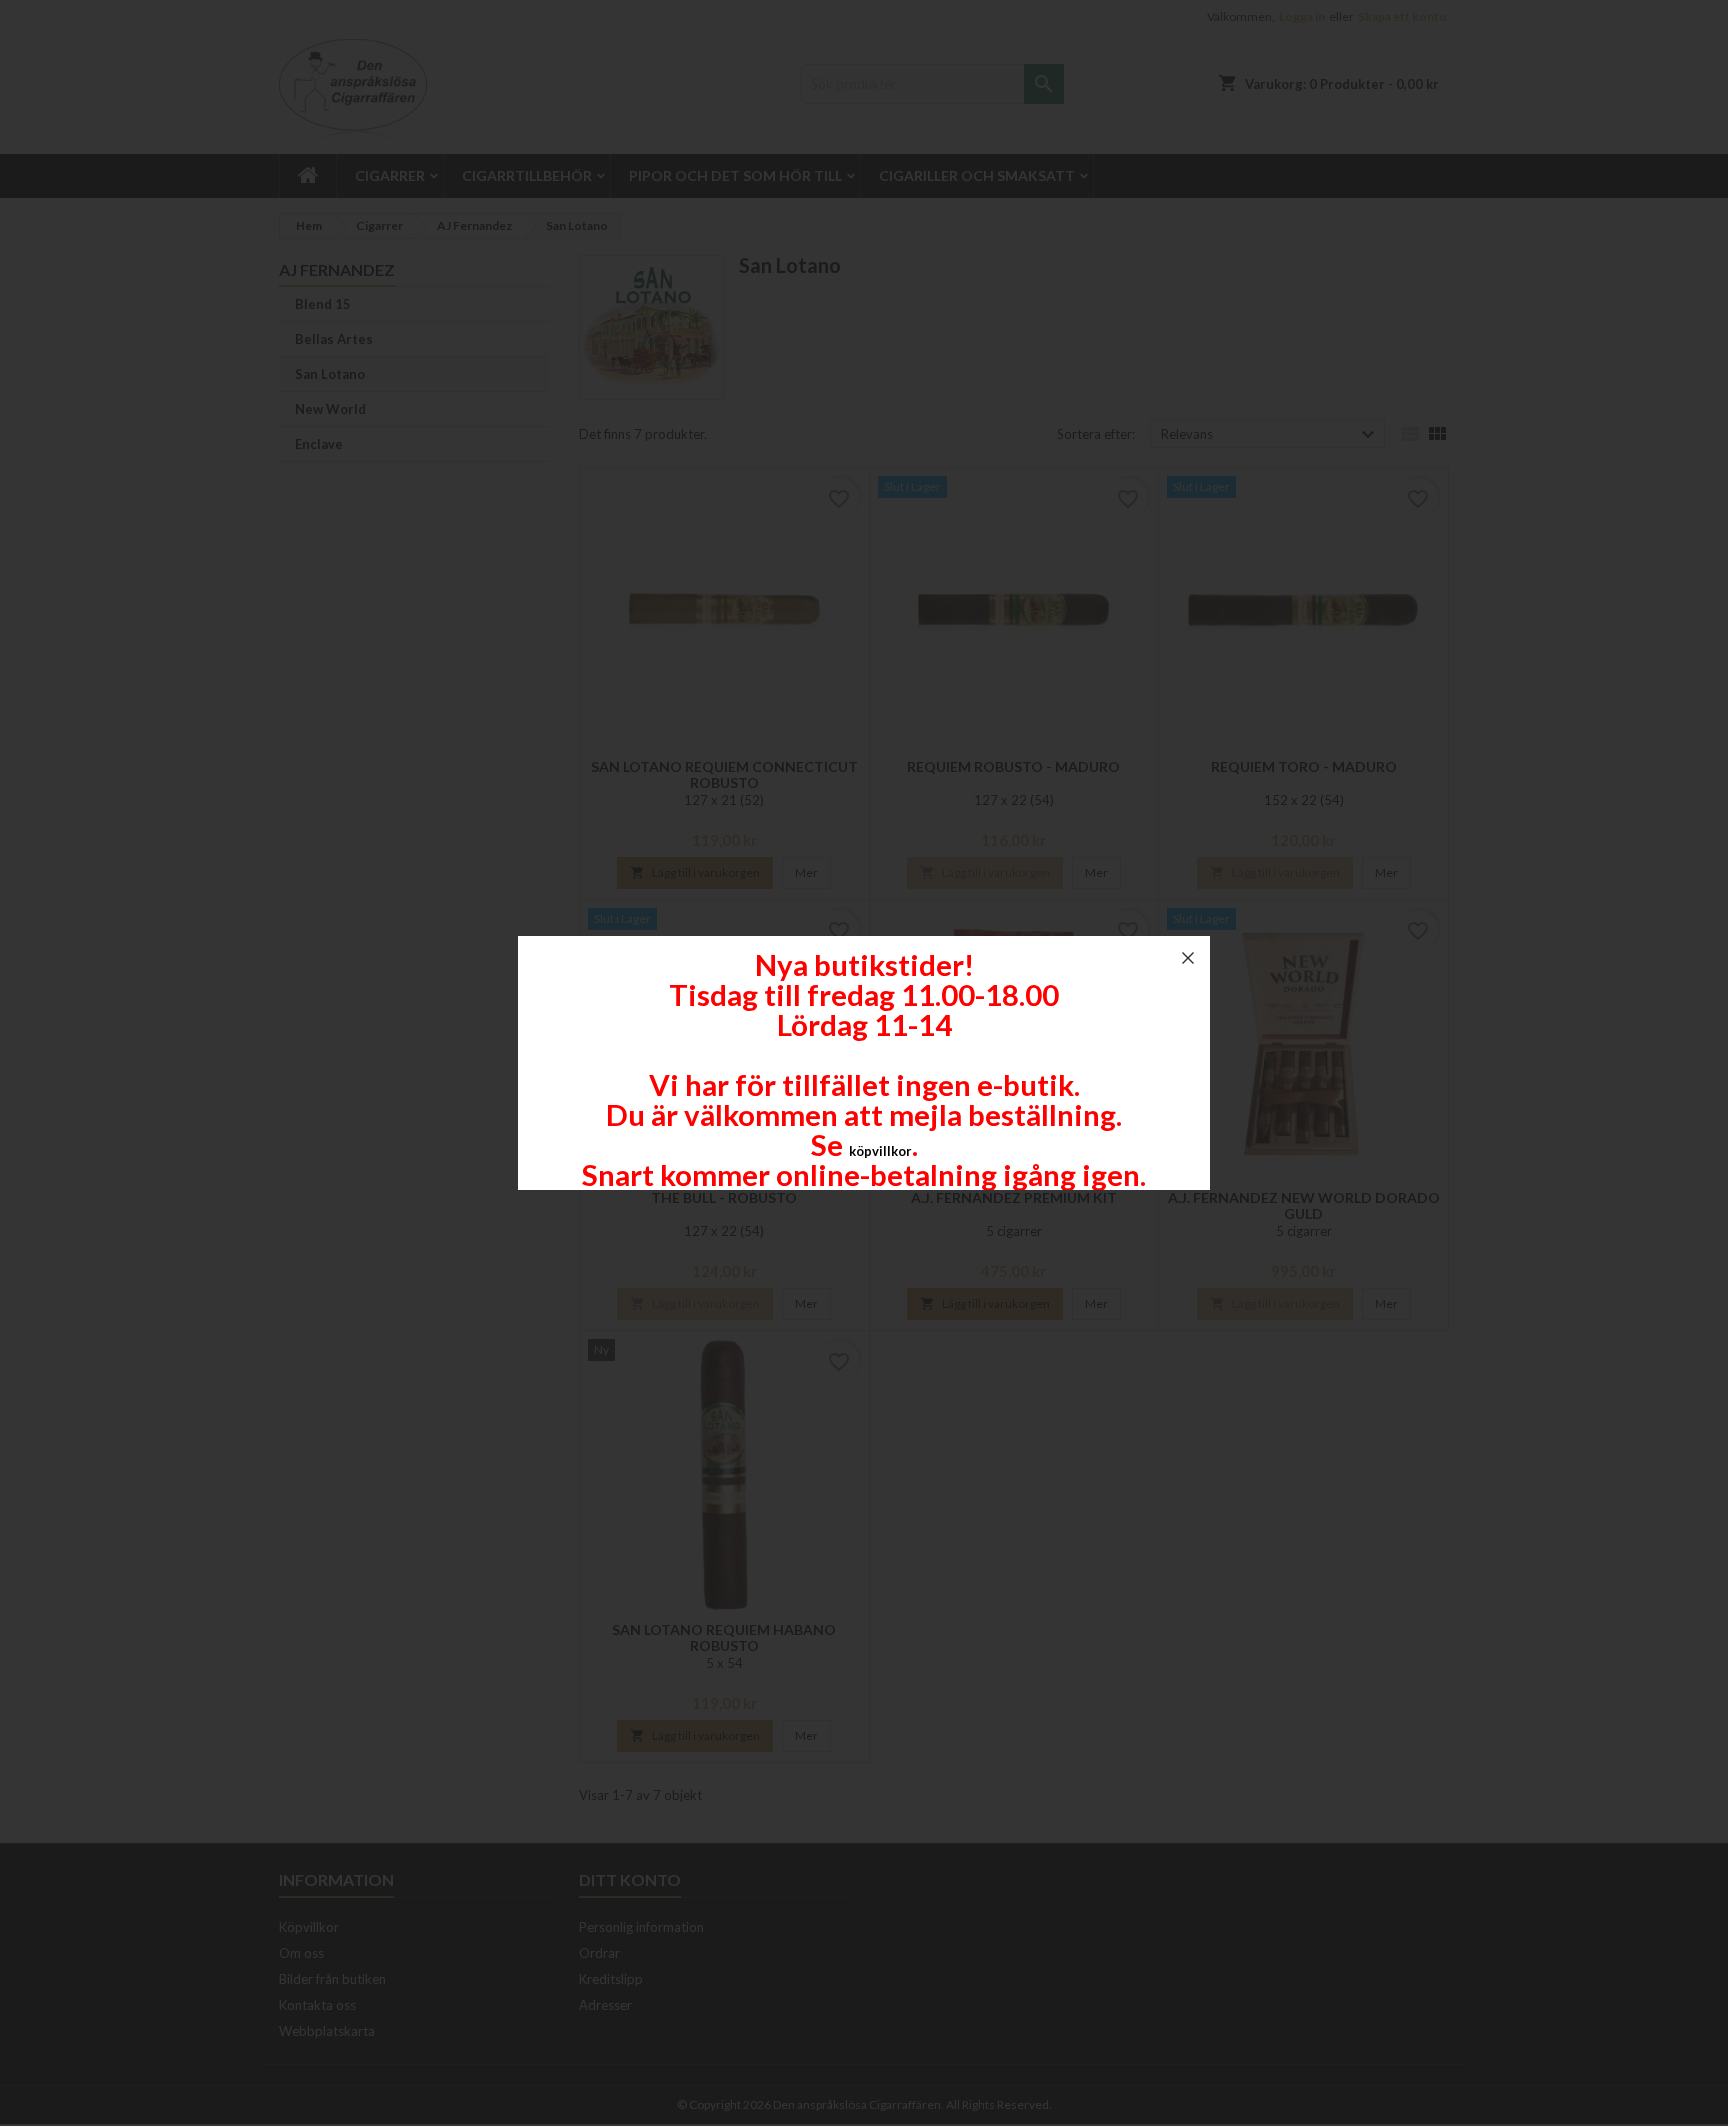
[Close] (1188, 958)
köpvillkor (880, 1151)
